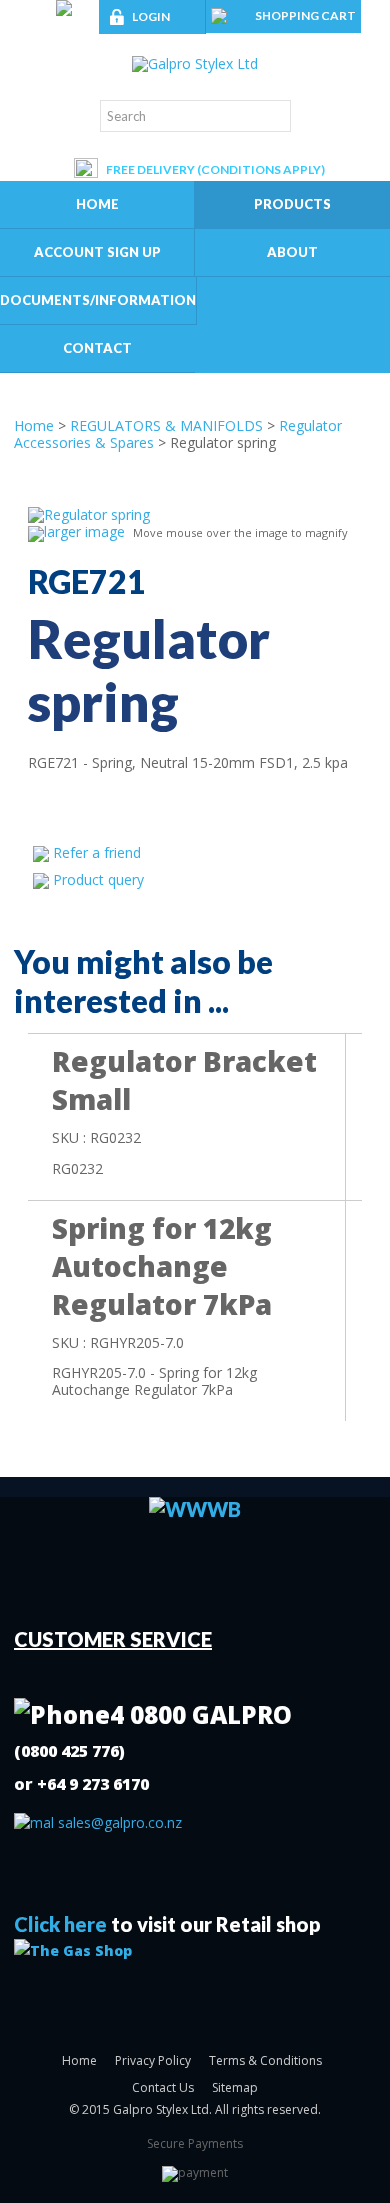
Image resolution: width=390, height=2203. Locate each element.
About (292, 252)
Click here (60, 1924)
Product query (98, 879)
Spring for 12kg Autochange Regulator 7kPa (162, 1266)
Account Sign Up (97, 252)
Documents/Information (98, 300)
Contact (97, 348)
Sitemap (235, 2087)
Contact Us (163, 2087)
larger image (84, 531)
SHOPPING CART (305, 15)
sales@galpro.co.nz (118, 1822)
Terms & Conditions (265, 2060)
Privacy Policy (153, 2060)
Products (292, 204)
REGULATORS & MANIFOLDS (166, 425)
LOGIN (151, 16)
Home (97, 204)
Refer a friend (97, 852)
